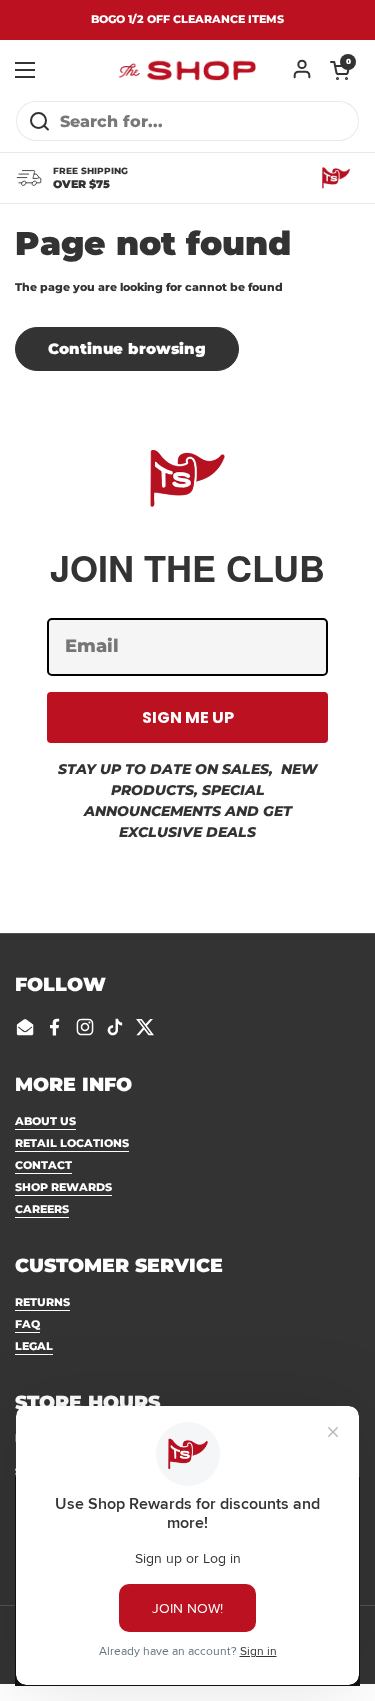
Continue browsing (127, 349)
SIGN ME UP (188, 717)
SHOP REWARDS (63, 1187)
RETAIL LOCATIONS (72, 1143)
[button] (340, 70)
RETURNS (42, 1302)
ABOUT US (45, 1121)
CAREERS (42, 1209)
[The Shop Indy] (187, 70)
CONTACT (43, 1165)
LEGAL (34, 1346)
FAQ (27, 1324)
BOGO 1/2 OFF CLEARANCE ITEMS (187, 19)
